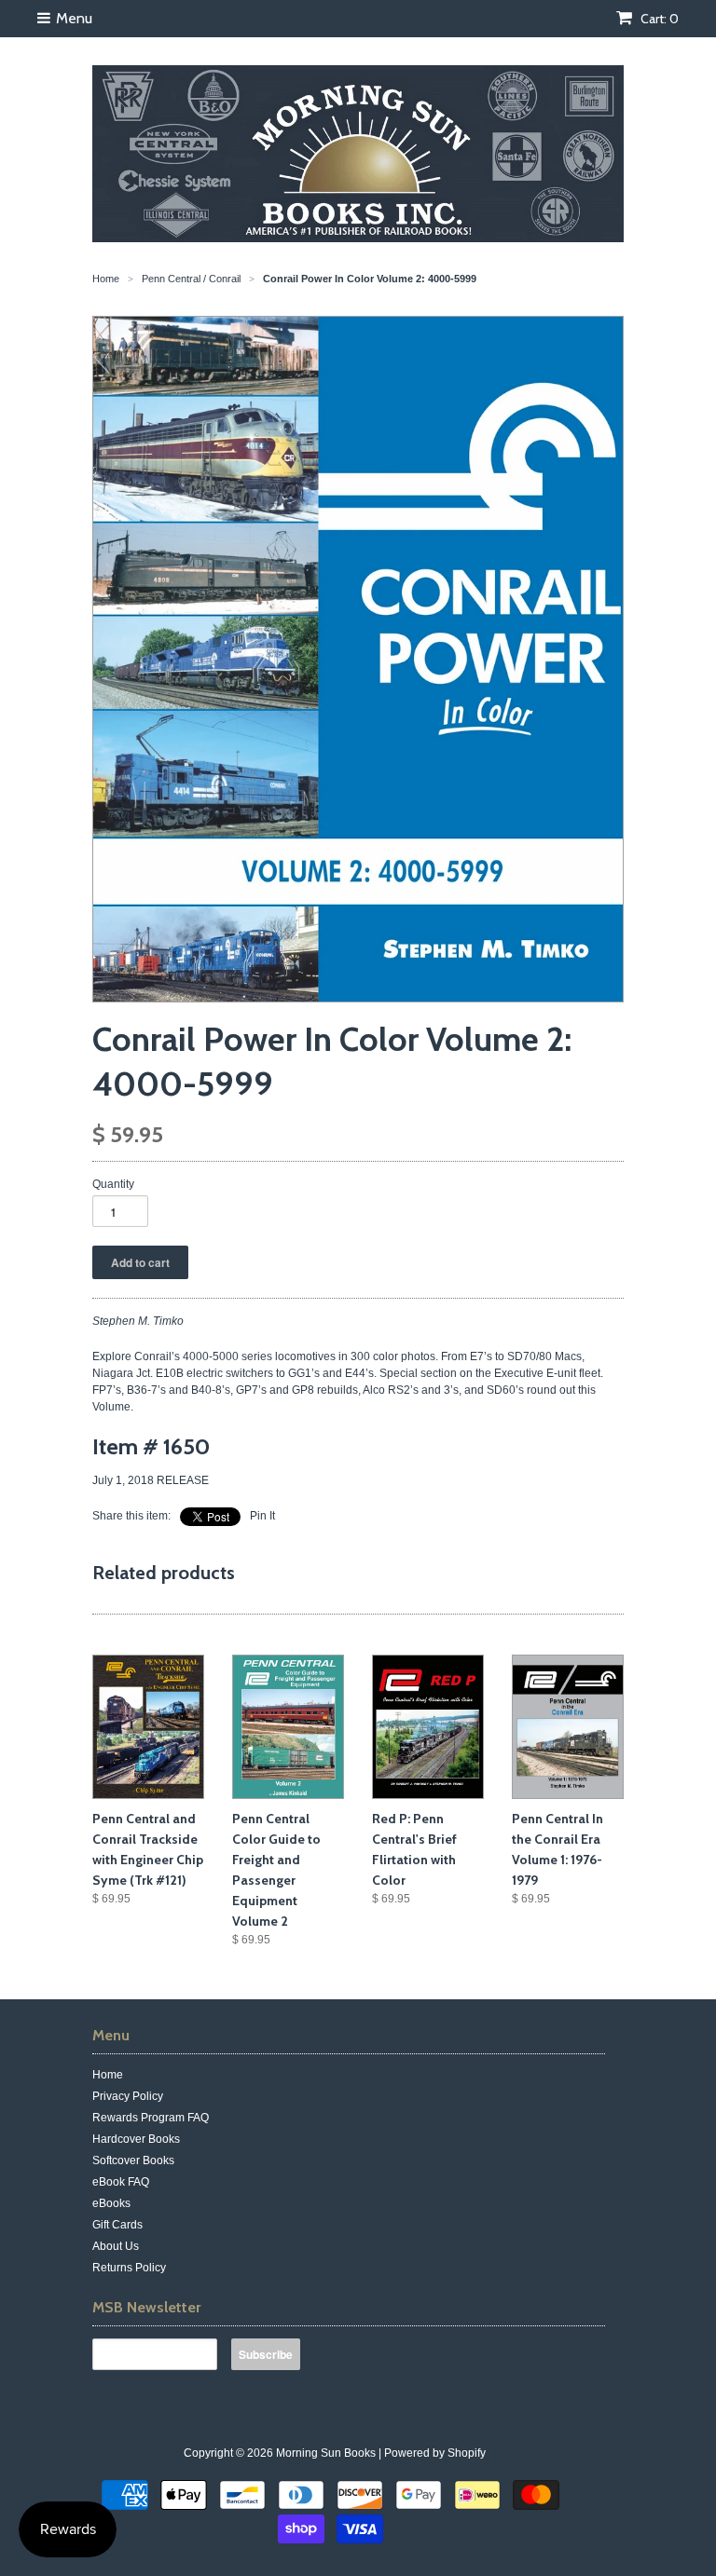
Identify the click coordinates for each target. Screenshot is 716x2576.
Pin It (262, 1516)
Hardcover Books (136, 2139)
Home (108, 2075)
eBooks (111, 2203)
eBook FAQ (121, 2182)
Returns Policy (129, 2268)
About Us (116, 2246)
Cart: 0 (658, 19)
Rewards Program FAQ (151, 2118)
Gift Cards (117, 2225)
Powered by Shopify (435, 2453)
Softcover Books (133, 2160)
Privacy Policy (128, 2096)
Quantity (113, 1184)
